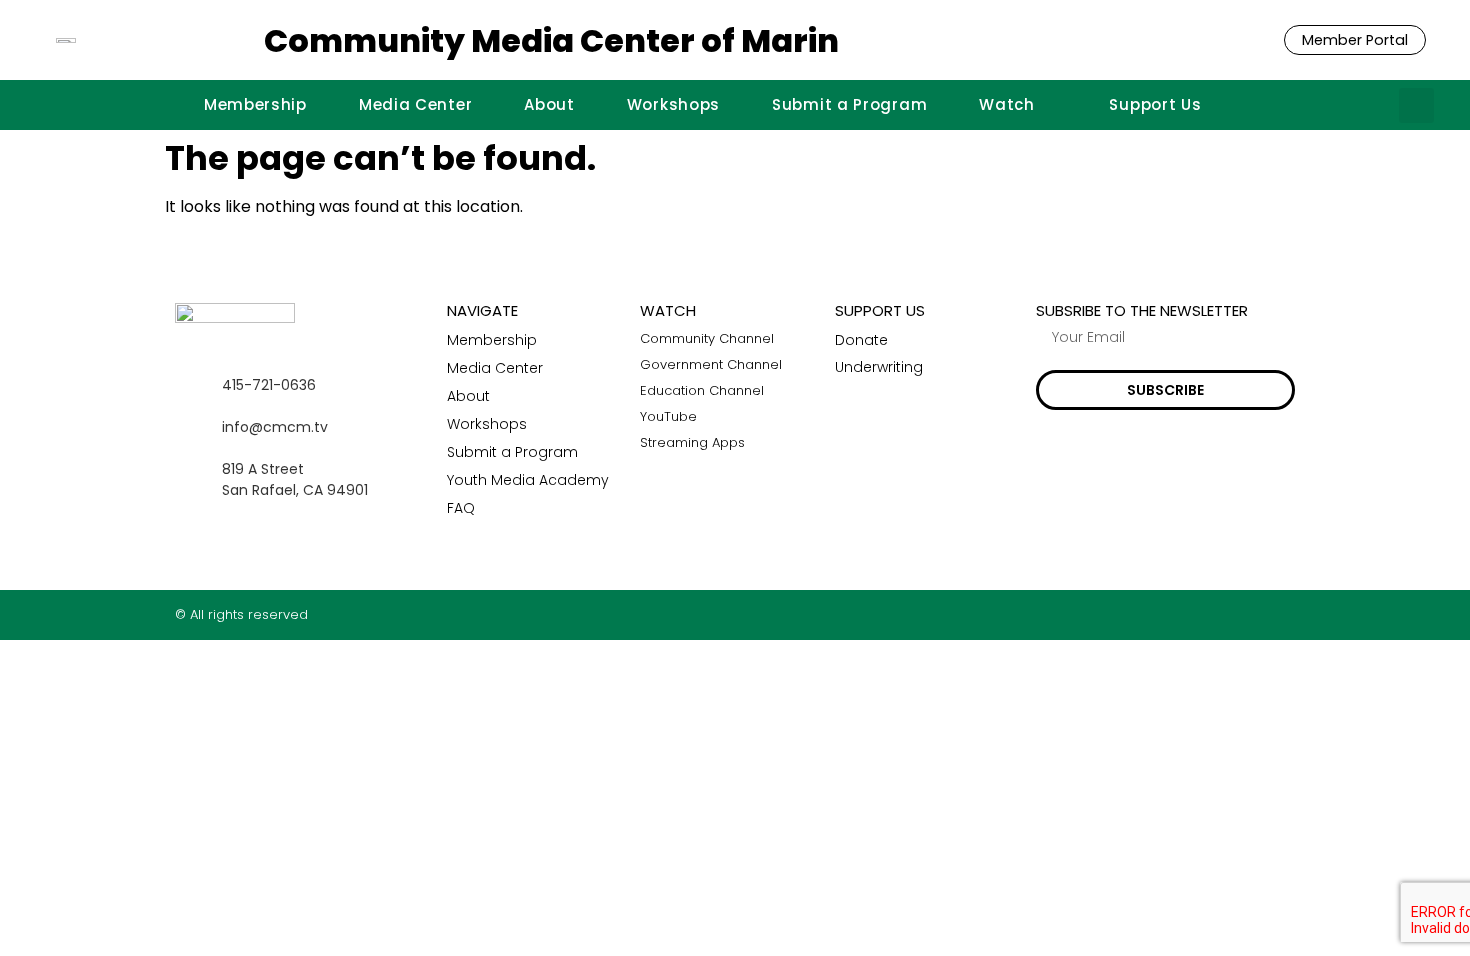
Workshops (673, 104)
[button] (1416, 105)
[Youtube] (1287, 614)
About (549, 104)
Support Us (1155, 104)
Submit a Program (849, 104)
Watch (1007, 104)
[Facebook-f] (1209, 614)
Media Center (415, 104)
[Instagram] (1248, 614)
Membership (255, 104)
